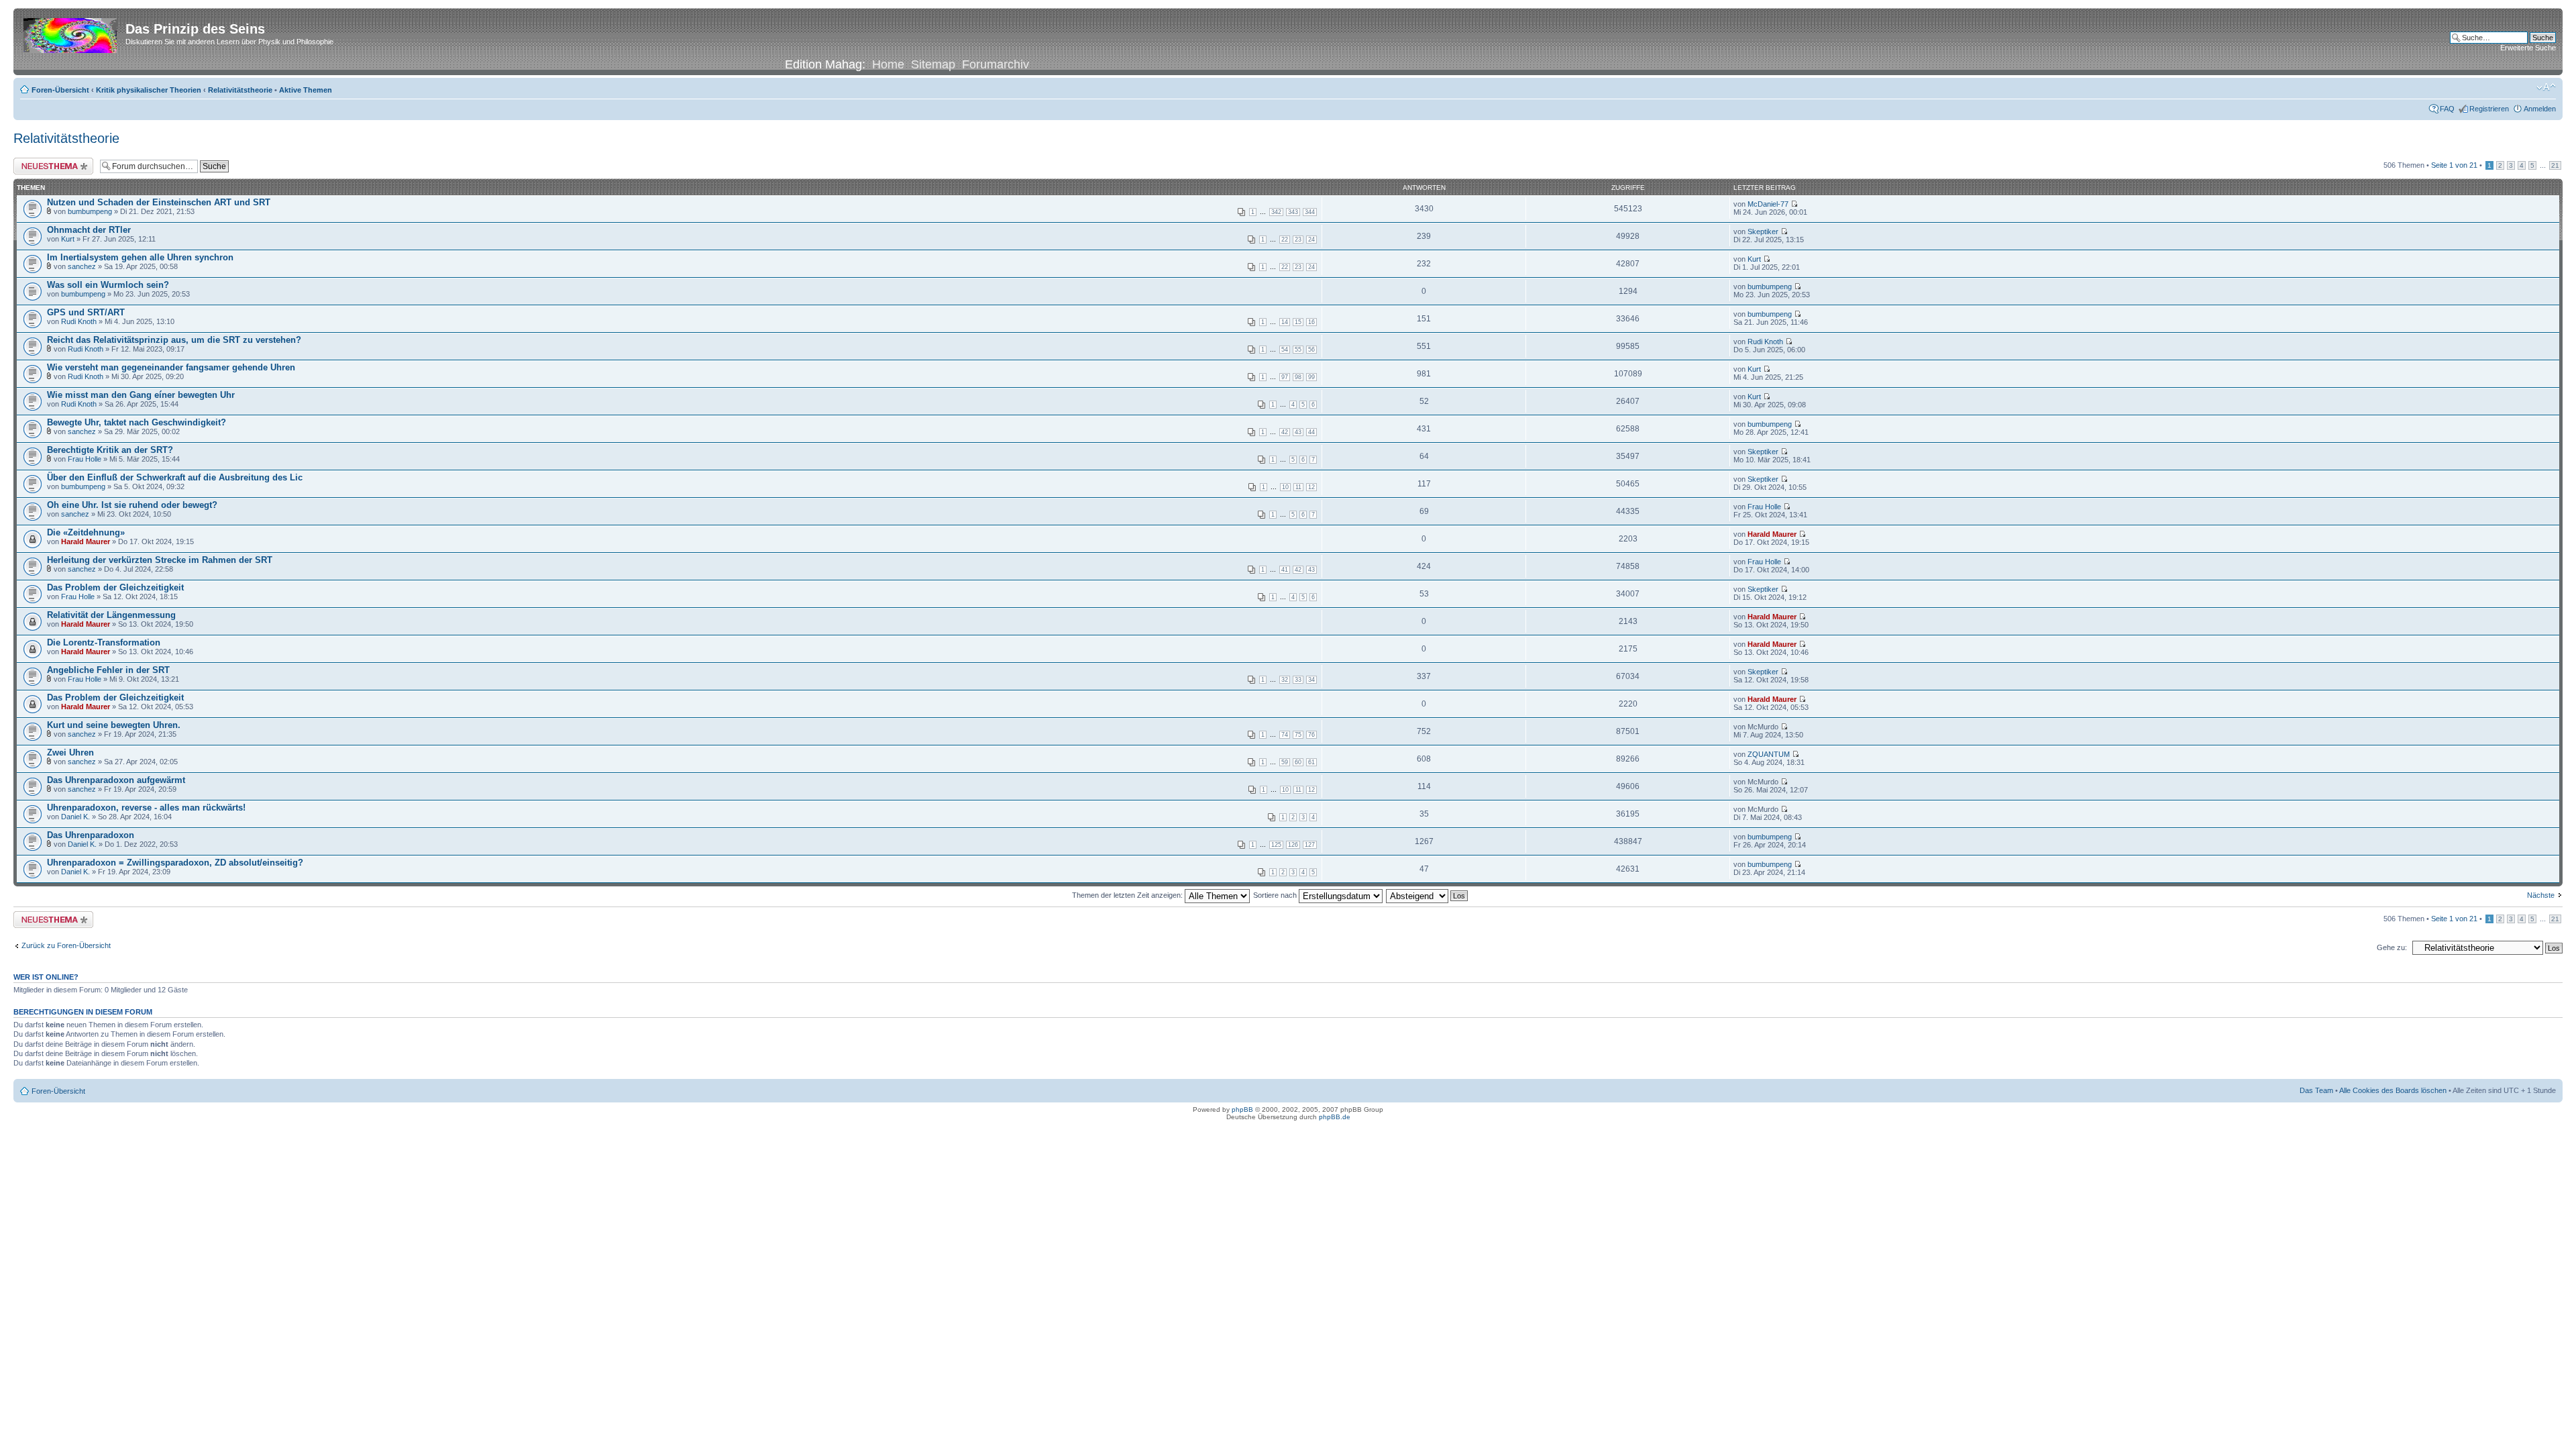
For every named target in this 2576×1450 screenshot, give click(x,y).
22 (1285, 240)
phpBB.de (1335, 1117)
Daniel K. (75, 817)
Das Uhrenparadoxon (91, 835)
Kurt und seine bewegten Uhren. (114, 725)
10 (1285, 487)
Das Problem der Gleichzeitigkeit (115, 587)
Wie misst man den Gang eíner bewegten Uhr (141, 395)
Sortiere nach (1276, 895)
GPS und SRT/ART (86, 312)
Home (888, 64)
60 (1298, 762)
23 (1298, 240)
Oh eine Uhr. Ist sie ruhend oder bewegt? (132, 505)
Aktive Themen (306, 90)
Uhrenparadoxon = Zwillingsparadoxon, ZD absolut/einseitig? (175, 863)
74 (1285, 735)
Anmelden (2540, 109)
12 (1311, 487)
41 (1285, 570)
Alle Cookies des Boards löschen (2393, 1090)
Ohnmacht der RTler (89, 230)
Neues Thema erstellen (51, 162)
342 (1276, 212)
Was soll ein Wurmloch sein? (108, 285)
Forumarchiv (996, 64)
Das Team (2316, 1090)
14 (1285, 322)
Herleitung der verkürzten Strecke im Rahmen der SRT (160, 560)
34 (1311, 680)
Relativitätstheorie (240, 90)
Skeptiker (1763, 231)
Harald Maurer (86, 541)
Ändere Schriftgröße (2546, 87)
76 (1311, 735)
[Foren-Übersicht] (71, 33)
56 (1311, 350)
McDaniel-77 (1768, 204)
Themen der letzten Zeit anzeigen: (1128, 895)
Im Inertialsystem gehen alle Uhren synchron (140, 257)
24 (1311, 240)
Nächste (2541, 895)
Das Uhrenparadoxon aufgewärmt (116, 780)
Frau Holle (85, 459)
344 (1310, 212)
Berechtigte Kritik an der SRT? (110, 450)
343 (1293, 212)
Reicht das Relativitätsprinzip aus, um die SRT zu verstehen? (174, 340)
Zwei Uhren (70, 753)
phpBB (1242, 1109)
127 (1310, 845)
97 (1285, 377)
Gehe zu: (2392, 947)
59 (1285, 762)
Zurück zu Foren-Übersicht (66, 945)
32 (1285, 680)
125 (1276, 845)
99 (1311, 377)
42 (1285, 432)
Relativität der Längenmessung (111, 615)
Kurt (68, 239)
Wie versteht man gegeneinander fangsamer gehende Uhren (171, 367)
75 (1298, 735)
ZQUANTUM (1769, 754)
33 (1298, 680)
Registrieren (2489, 109)
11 (1298, 487)
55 (1298, 350)
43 (1298, 432)
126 (1293, 845)
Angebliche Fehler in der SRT (108, 670)
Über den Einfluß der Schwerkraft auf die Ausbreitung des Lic (175, 477)
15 (1298, 322)
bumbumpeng (90, 211)
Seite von (2454, 165)
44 (1311, 432)
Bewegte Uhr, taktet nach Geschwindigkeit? (137, 422)
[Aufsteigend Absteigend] (1428, 895)
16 (1311, 322)
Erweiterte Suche (2528, 48)
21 (2555, 165)
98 (1298, 377)
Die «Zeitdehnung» (86, 532)
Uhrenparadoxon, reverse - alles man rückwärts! (146, 808)
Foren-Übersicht (60, 90)
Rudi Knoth (79, 321)
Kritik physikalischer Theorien (149, 90)
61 (1311, 762)
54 (1285, 350)
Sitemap (933, 64)
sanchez (82, 266)
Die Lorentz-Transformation (104, 642)
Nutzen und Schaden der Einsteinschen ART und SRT (159, 202)
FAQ (2447, 109)
